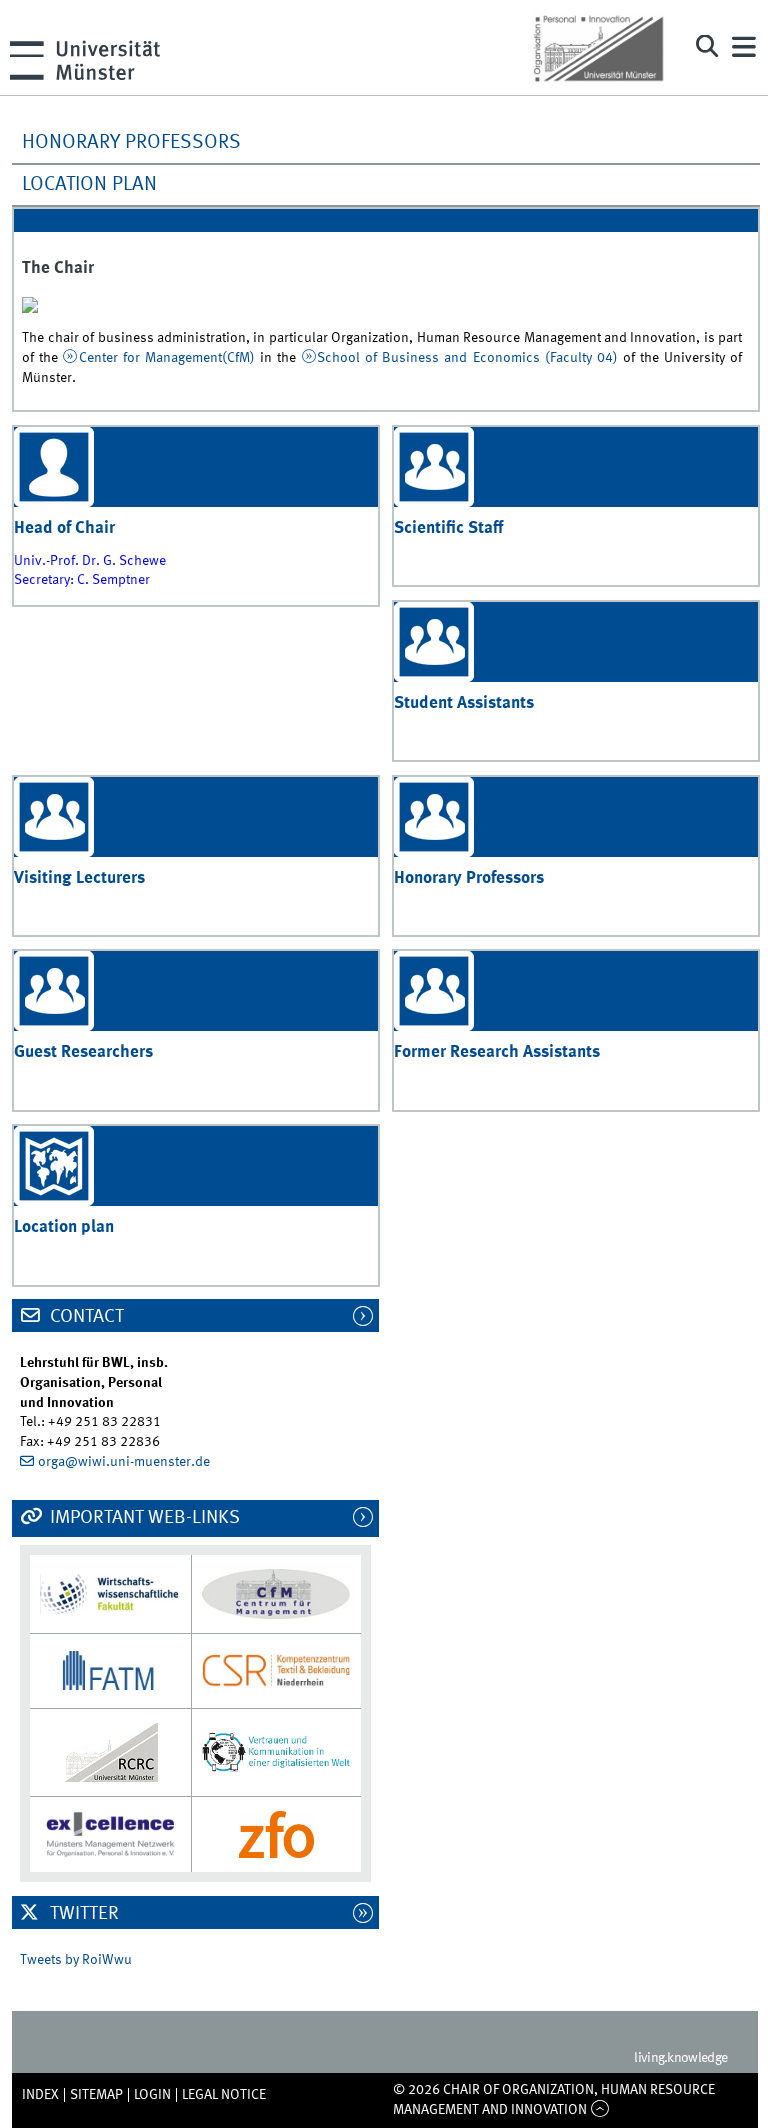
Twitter (82, 1914)
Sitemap (96, 2095)
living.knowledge (680, 2058)
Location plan (89, 185)
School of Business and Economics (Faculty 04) (467, 358)
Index (40, 2095)
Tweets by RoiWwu (76, 1960)
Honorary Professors (131, 143)
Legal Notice (224, 2095)
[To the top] (599, 2110)
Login (152, 2095)
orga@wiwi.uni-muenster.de (124, 1462)
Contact (85, 1317)
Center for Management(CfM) (167, 358)
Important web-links (143, 1518)
